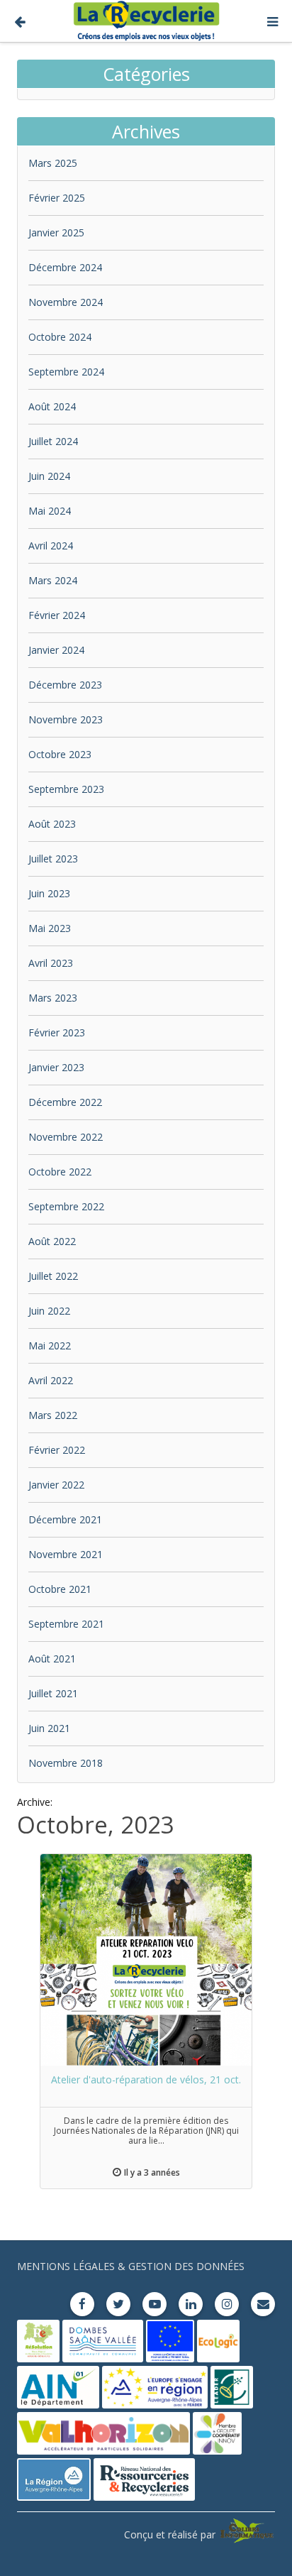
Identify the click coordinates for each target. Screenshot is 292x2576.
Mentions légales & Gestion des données (131, 2266)
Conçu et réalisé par (171, 2534)
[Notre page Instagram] (227, 2304)
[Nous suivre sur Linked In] (191, 2304)
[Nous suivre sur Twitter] (118, 2304)
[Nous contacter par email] (263, 2304)
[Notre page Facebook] (82, 2304)
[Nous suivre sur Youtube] (155, 2304)
